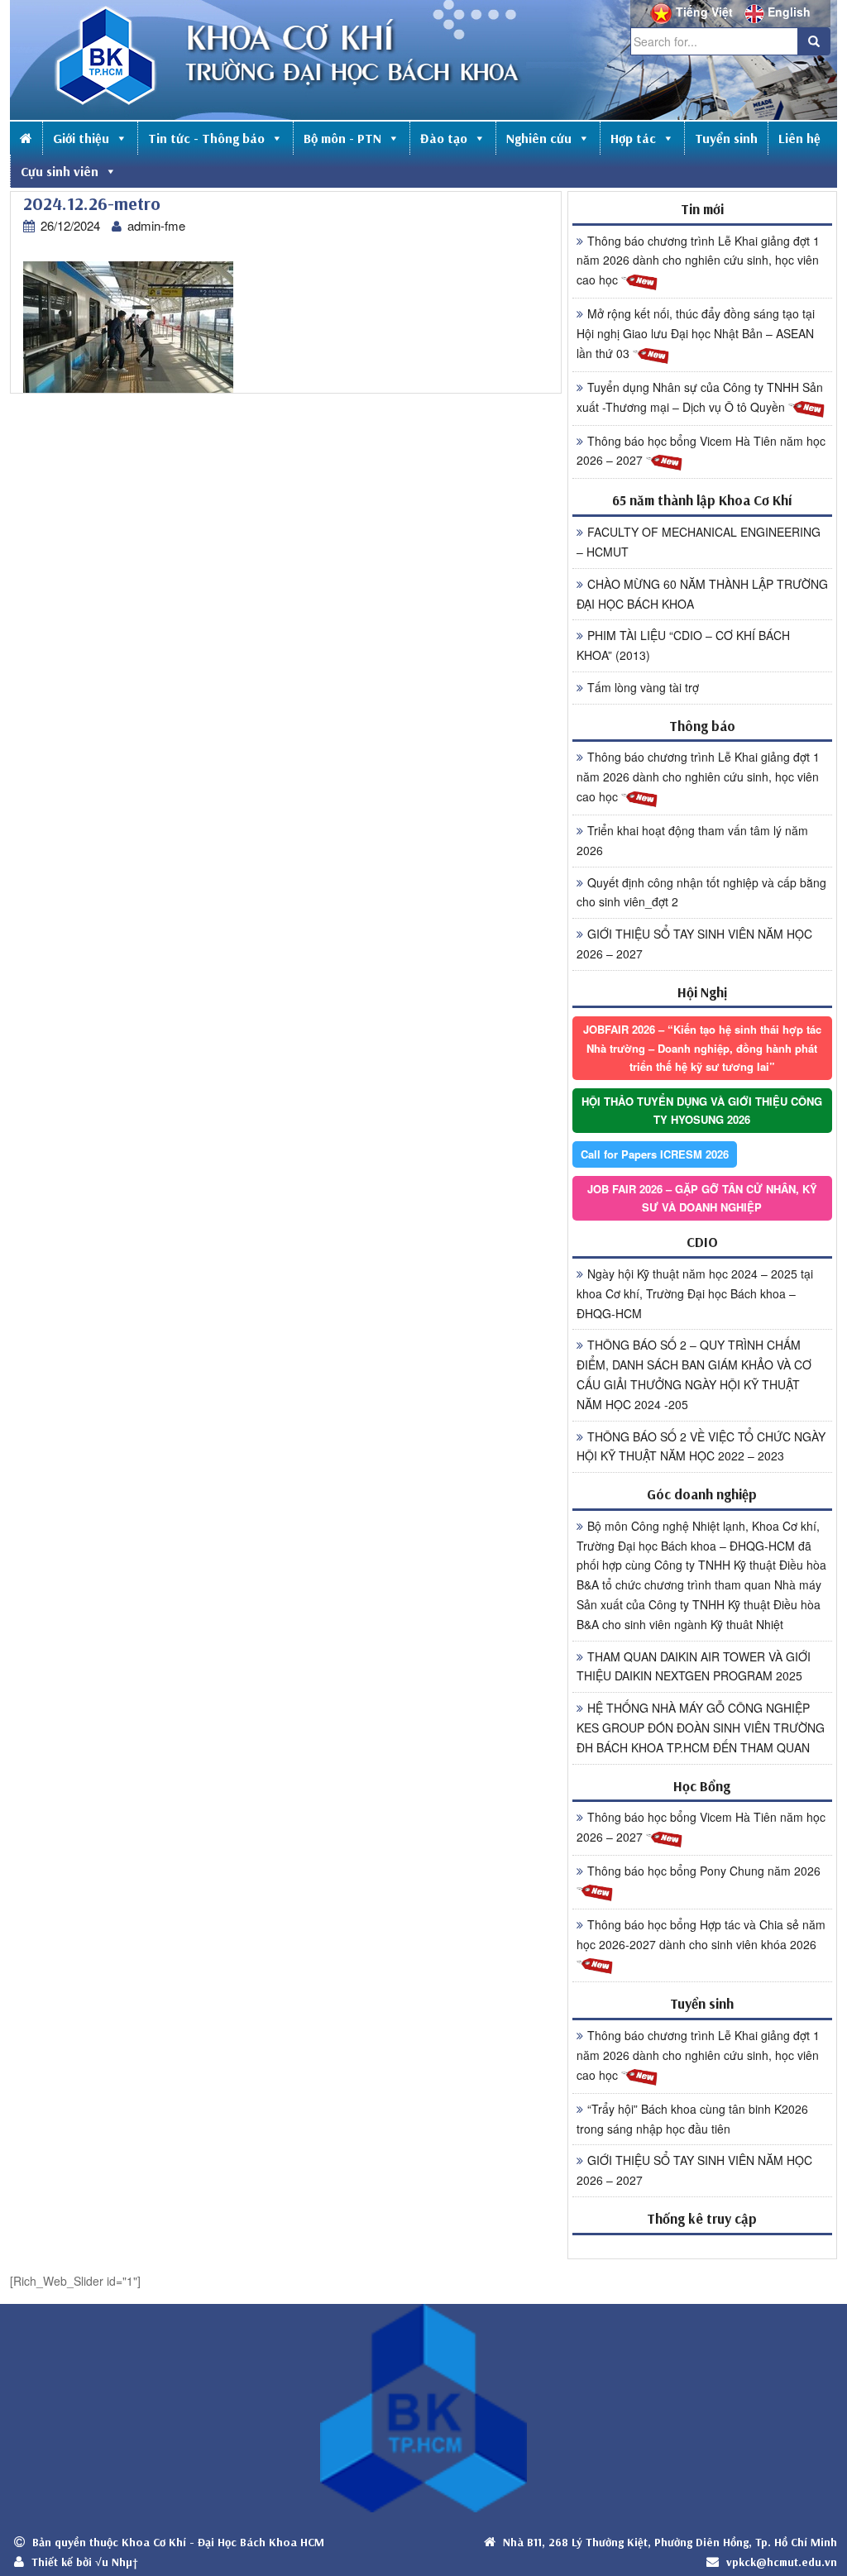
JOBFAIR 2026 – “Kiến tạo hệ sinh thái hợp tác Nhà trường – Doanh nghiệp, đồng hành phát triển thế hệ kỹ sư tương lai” (702, 1047)
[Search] (814, 41)
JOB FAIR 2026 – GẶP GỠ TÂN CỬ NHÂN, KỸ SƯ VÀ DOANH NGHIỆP (702, 1198)
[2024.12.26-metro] (128, 326)
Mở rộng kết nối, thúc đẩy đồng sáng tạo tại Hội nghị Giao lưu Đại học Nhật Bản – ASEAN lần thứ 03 (696, 333)
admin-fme (156, 225)
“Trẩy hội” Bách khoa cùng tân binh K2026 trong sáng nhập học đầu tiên (692, 2119)
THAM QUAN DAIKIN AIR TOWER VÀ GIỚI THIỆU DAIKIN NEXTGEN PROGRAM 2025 (694, 1666)
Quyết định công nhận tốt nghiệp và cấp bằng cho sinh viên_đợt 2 (701, 892)
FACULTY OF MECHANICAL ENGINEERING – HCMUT (699, 542)
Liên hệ (799, 138)
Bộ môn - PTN (342, 138)
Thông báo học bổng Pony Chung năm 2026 (704, 1871)
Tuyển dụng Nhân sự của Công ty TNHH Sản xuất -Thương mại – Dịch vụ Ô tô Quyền (700, 397)
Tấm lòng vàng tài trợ (643, 687)
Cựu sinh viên (60, 171)
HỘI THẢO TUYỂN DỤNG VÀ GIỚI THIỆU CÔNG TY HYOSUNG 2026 (702, 1110)
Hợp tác (633, 138)
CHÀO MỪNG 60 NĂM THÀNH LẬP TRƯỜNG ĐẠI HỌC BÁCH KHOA (702, 594)
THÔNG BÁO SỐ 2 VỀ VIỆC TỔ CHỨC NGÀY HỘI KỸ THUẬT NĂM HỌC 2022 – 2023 (701, 1446)
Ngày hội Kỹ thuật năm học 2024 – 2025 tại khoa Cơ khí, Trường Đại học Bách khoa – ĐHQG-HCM (695, 1293)
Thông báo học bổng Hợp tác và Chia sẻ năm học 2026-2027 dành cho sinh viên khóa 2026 (701, 1934)
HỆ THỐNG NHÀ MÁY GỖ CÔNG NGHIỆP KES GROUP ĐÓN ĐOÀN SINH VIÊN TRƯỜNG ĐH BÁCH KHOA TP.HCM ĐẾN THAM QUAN (701, 1728)
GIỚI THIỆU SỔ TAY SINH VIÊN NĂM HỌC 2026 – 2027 (694, 944)
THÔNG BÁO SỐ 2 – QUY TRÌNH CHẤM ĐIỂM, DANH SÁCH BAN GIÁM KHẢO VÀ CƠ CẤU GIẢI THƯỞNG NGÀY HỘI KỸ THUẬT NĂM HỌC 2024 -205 (694, 1374)
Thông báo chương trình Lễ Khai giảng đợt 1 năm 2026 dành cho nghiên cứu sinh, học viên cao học (698, 260)
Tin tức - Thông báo (206, 138)
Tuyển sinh (726, 138)
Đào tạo (444, 138)
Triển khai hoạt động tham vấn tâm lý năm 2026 (692, 840)
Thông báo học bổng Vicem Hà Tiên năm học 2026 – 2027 (701, 451)
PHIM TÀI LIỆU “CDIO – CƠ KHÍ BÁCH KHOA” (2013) (683, 645)
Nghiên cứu (539, 138)
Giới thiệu (81, 138)
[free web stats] (702, 2246)
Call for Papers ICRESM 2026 (655, 1154)
